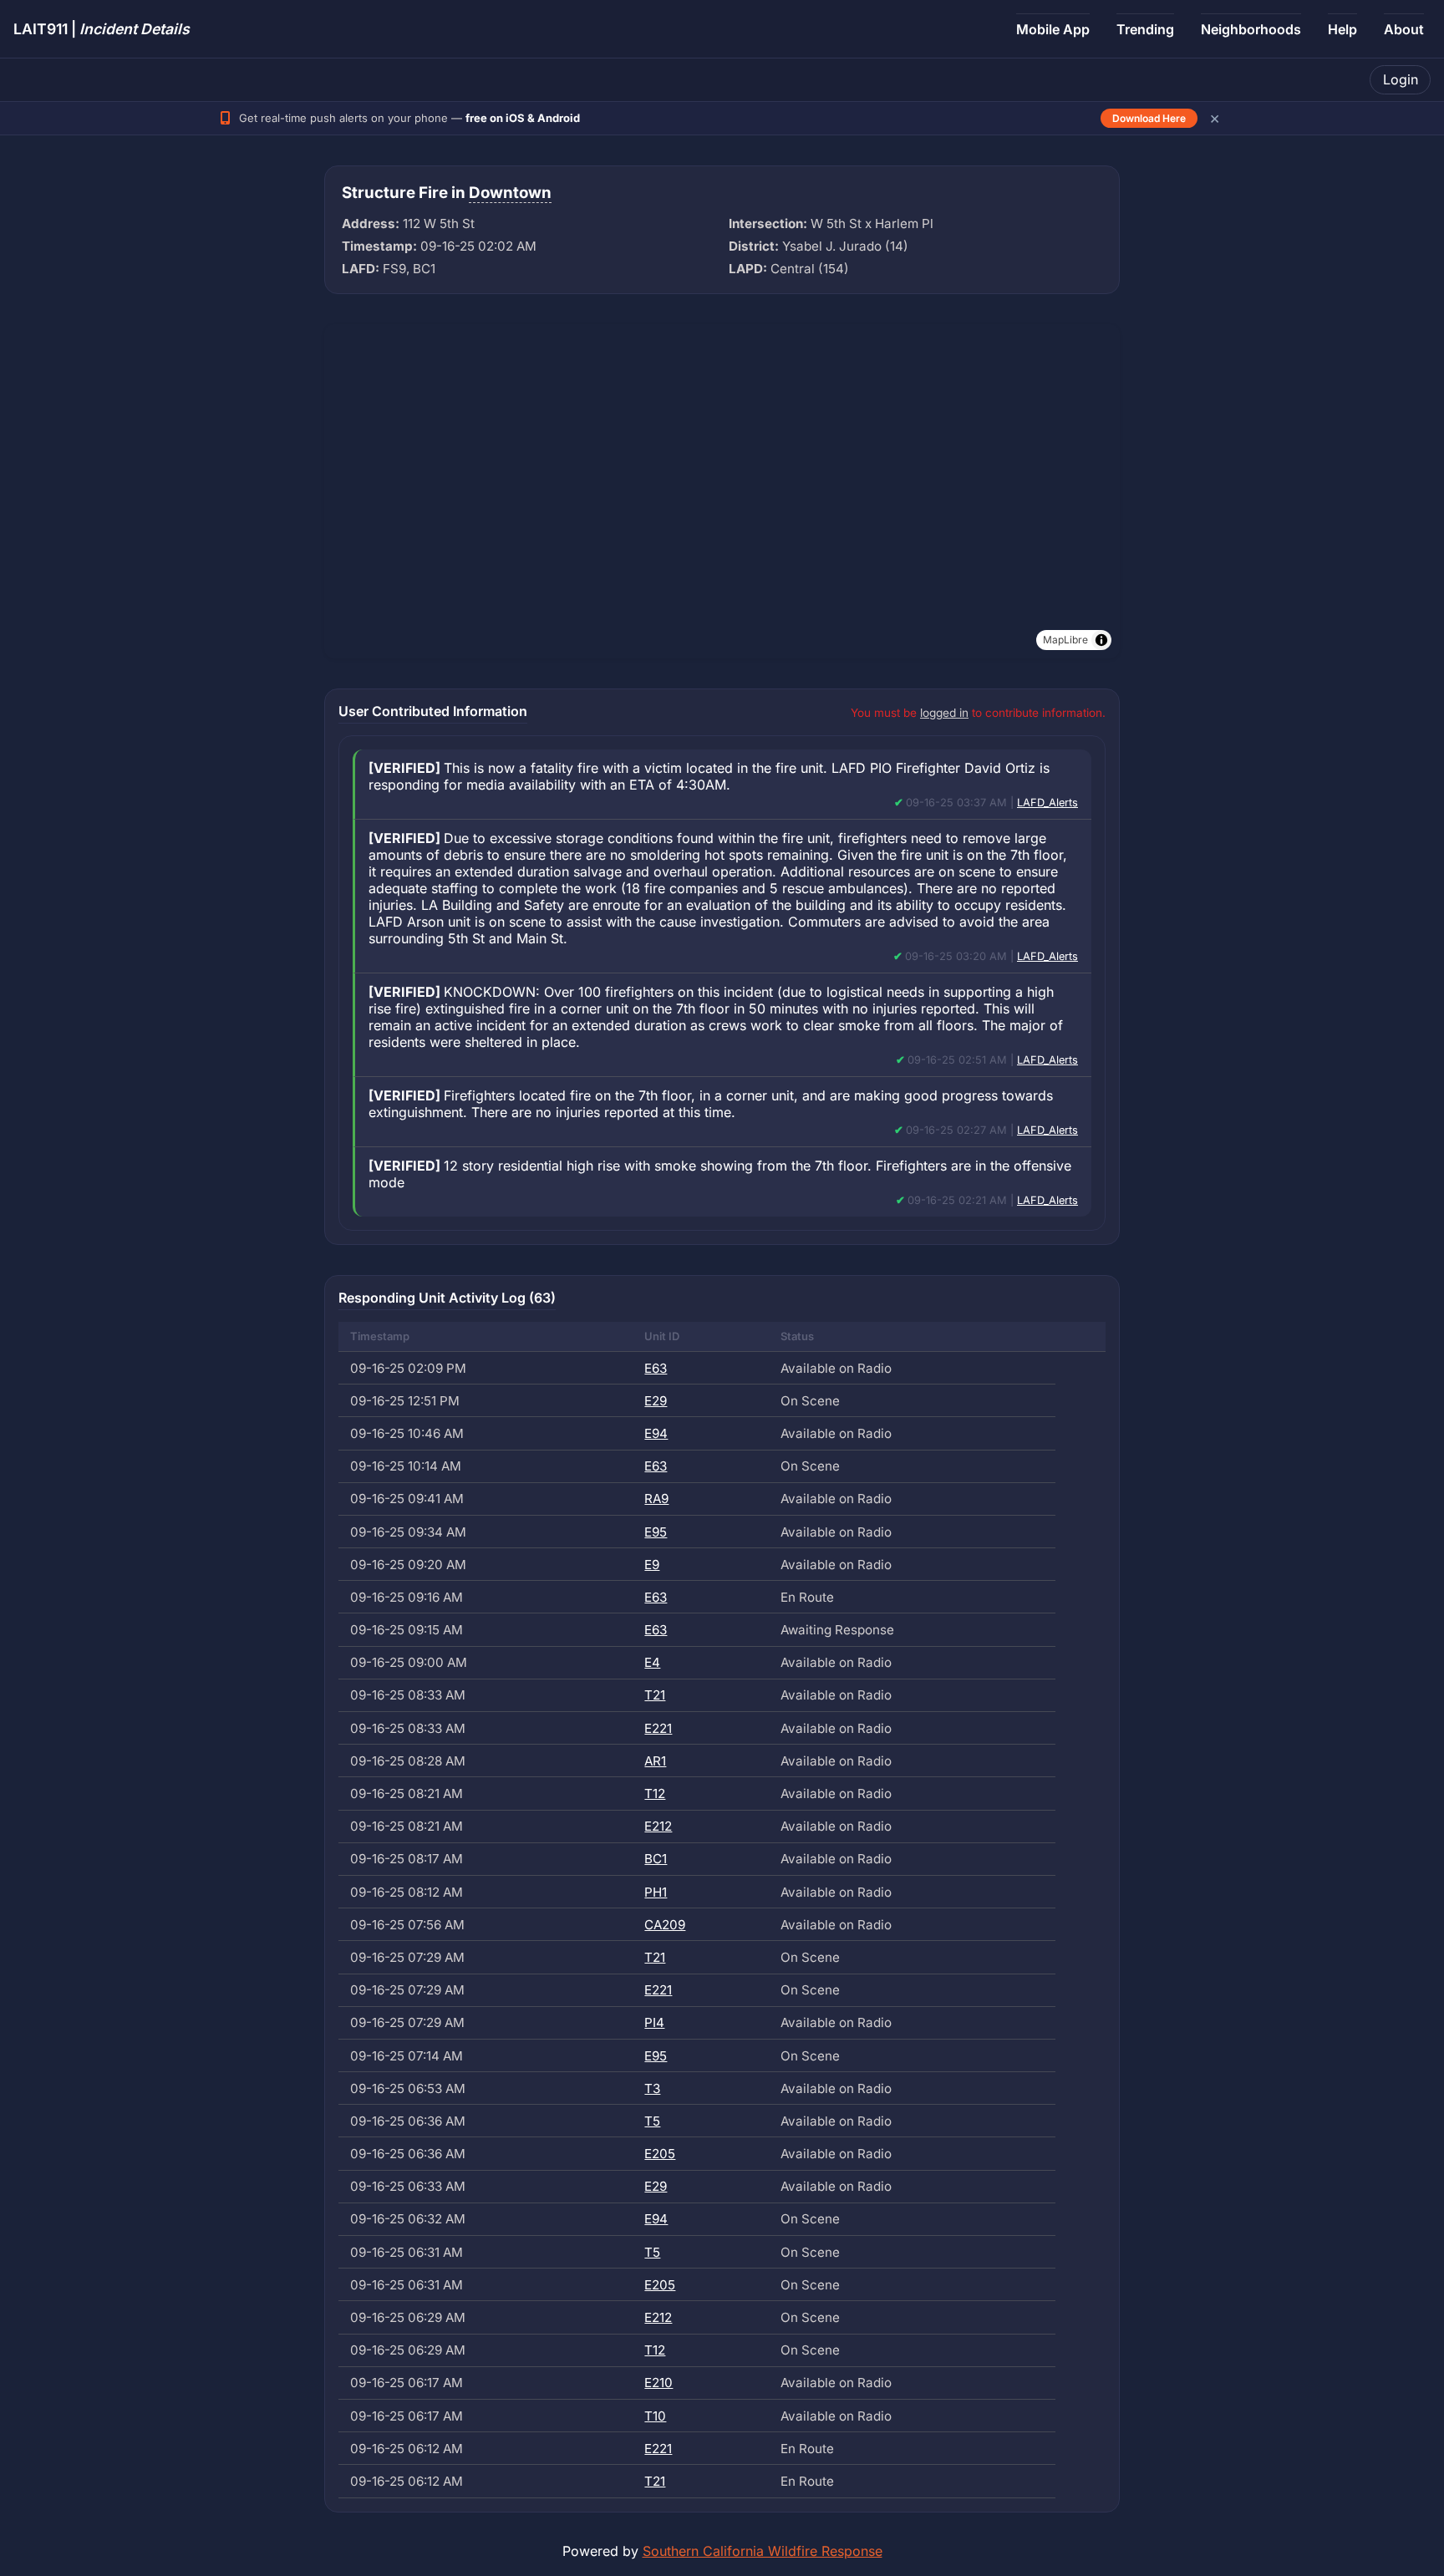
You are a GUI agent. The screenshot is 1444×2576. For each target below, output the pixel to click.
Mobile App (1053, 29)
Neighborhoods (1251, 29)
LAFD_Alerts (1047, 803)
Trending (1145, 29)
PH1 (656, 1892)
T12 (655, 1794)
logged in (944, 713)
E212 (658, 1826)
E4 (652, 1662)
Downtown (510, 193)
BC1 (656, 1859)
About (1404, 29)
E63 (656, 1368)
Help (1342, 29)
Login (1401, 79)
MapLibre (1065, 640)
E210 (658, 2383)
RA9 (656, 1499)
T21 (655, 1695)
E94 (656, 1433)
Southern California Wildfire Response (763, 2551)
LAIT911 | (102, 29)
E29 (656, 1401)
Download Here (1149, 118)
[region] (722, 491)
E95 (656, 1532)
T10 (655, 2416)
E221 (658, 1728)
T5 (652, 2121)
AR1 (655, 1761)
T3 (652, 2088)
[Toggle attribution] (1101, 640)
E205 (660, 2154)
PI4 (654, 2022)
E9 (652, 1565)
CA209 (665, 1925)
